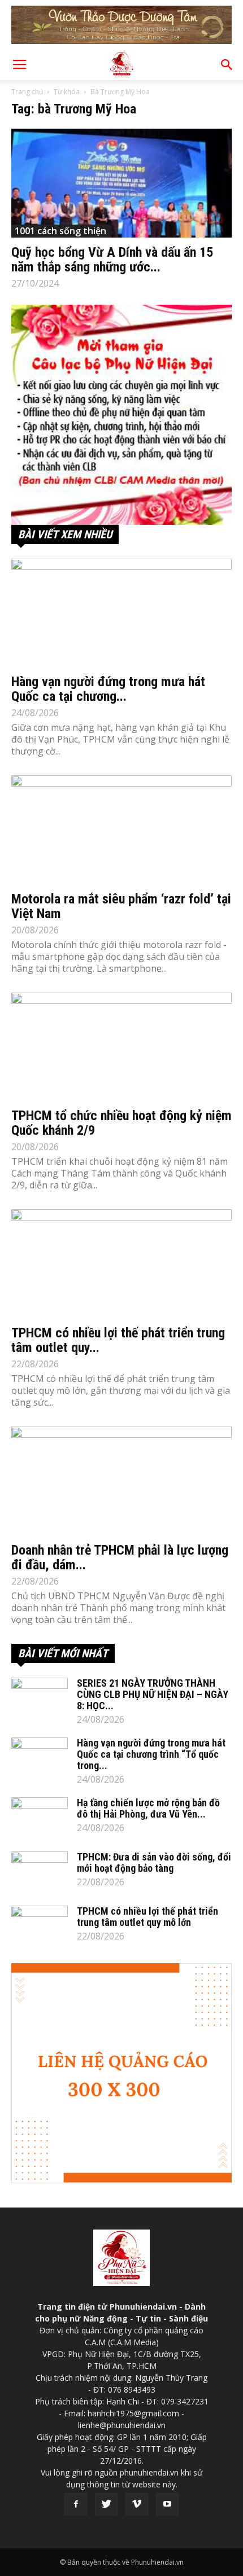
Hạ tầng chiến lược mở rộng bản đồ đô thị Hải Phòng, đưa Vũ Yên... (148, 1808)
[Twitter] (106, 2504)
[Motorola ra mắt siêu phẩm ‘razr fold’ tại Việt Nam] (121, 830)
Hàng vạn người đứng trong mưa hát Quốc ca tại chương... (108, 689)
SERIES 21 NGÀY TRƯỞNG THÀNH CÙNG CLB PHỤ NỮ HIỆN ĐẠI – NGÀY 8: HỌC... (153, 1694)
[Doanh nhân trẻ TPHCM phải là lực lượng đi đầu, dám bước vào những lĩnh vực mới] (121, 1481)
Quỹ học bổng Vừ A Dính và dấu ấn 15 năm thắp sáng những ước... (112, 260)
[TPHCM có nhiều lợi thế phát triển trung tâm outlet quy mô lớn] (121, 1264)
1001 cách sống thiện (60, 231)
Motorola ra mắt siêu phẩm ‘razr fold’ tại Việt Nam (121, 906)
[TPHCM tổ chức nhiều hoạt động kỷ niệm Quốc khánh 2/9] (121, 1047)
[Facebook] (76, 2504)
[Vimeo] (137, 2504)
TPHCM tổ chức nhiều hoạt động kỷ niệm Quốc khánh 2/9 (121, 1123)
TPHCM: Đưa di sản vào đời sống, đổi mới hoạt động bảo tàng (154, 1862)
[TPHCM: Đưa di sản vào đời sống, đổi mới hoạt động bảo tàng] (40, 1871)
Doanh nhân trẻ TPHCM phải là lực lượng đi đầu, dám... (120, 1557)
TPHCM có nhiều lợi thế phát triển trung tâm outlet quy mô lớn (147, 1917)
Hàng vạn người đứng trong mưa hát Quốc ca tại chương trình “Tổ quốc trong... (151, 1754)
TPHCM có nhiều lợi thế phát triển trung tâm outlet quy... (118, 1340)
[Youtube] (167, 2504)
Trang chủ (27, 92)
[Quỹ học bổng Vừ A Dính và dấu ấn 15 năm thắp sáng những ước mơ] (121, 183)
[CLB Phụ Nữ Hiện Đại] (121, 415)
